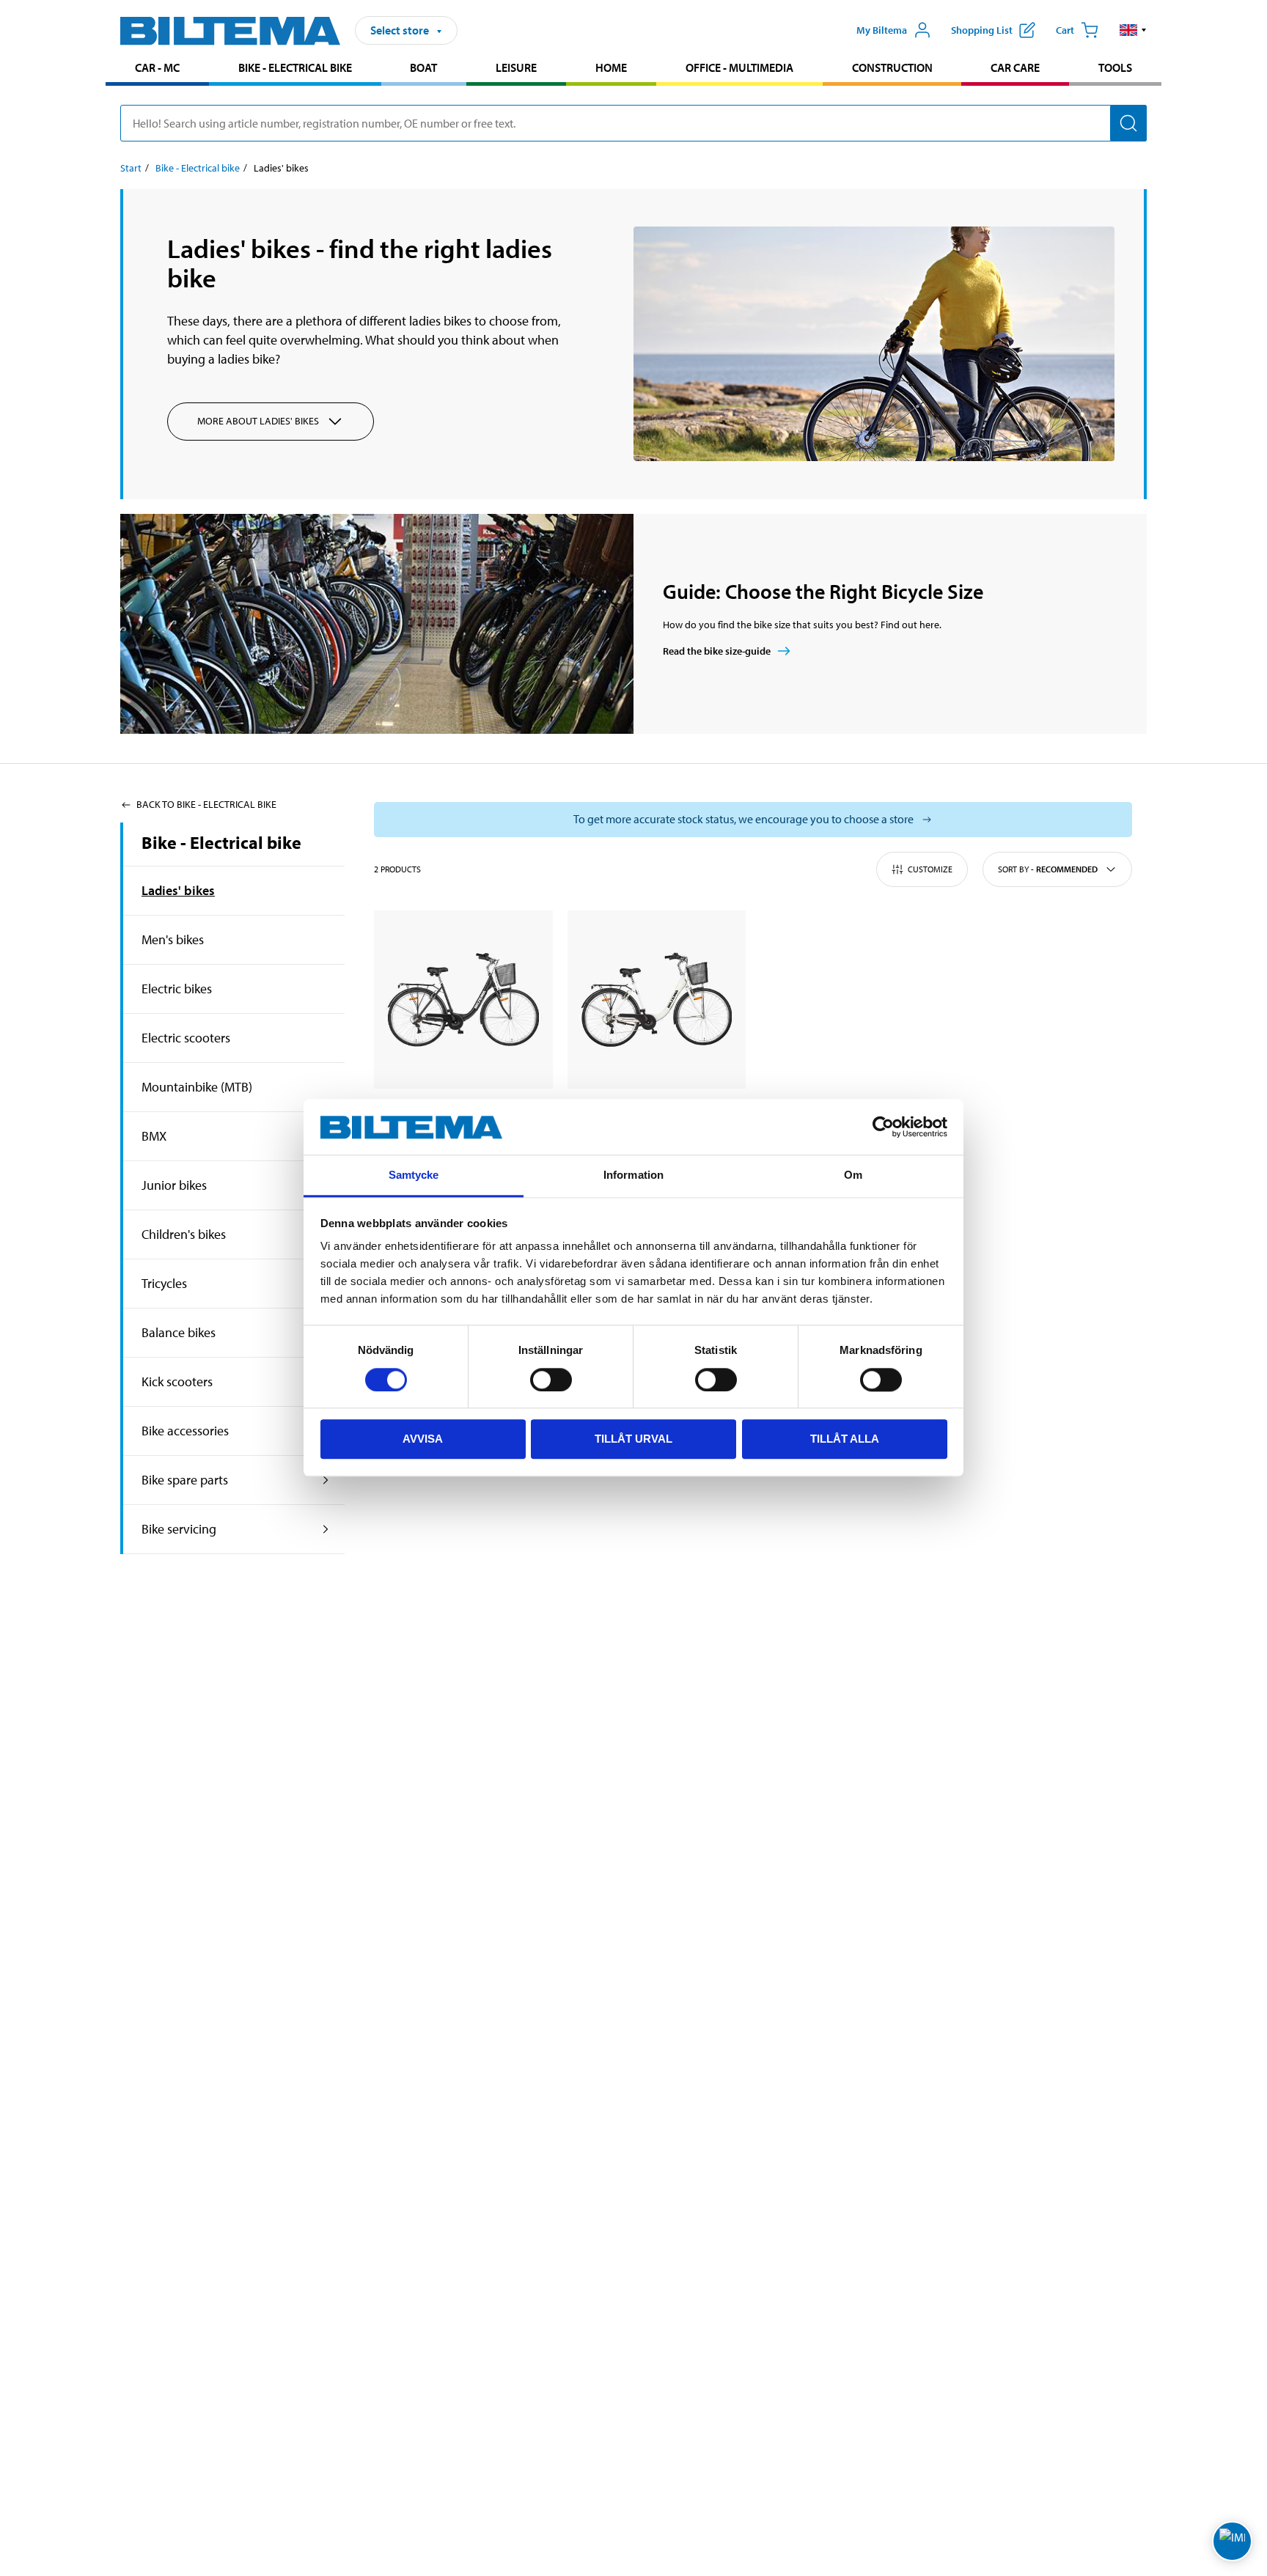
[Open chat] (1232, 2541)
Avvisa (423, 1439)
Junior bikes (174, 1185)
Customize (930, 869)
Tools (1115, 67)
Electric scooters (186, 1038)
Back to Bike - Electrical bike (206, 804)
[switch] (551, 1380)
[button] (1133, 30)
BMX (154, 1136)
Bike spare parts (185, 1480)
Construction (892, 67)
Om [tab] (853, 1175)
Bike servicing (179, 1529)
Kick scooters (177, 1381)
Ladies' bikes (178, 890)
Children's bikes (184, 1234)
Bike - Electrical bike (295, 67)
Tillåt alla (845, 1439)
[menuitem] (157, 69)
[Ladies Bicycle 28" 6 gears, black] (463, 1000)
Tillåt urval (633, 1439)
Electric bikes (177, 989)
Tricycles (164, 1283)
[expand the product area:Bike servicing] (326, 1529)
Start (131, 168)
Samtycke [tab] (414, 1175)
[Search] (1128, 123)
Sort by (1048, 869)
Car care (1015, 67)
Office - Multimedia (739, 67)
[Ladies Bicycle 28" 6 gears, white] (657, 1000)
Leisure (516, 67)
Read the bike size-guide (717, 651)
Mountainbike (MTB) (197, 1087)
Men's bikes (173, 939)
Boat (423, 67)
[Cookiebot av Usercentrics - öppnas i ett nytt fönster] (883, 1127)
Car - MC (157, 67)
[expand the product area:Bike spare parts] (326, 1480)
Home (611, 67)
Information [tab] (633, 1175)
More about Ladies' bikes (258, 421)
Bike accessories (185, 1431)
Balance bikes (179, 1332)
